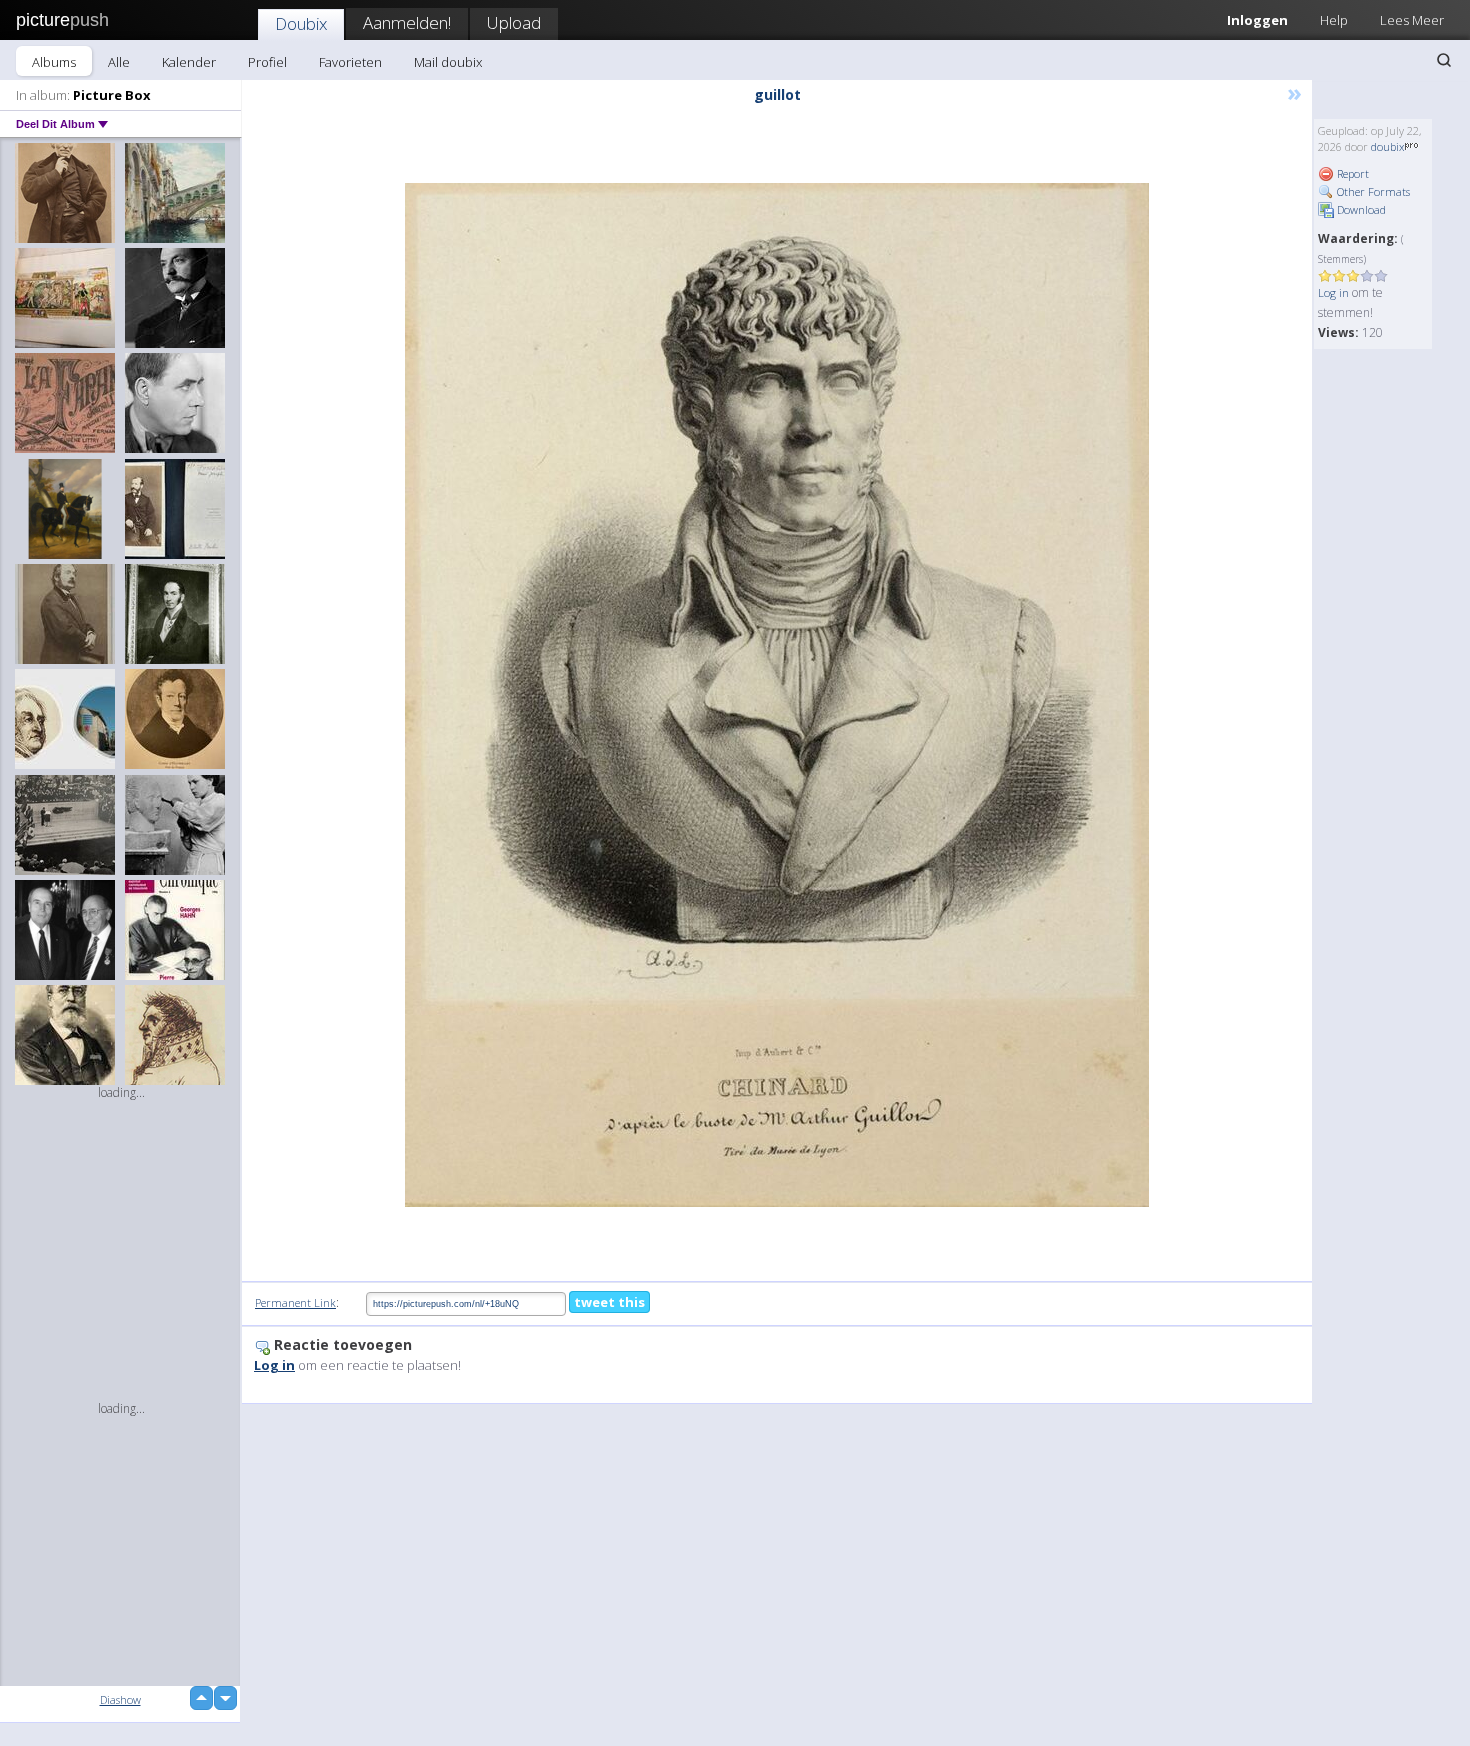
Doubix (301, 23)
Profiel (267, 62)
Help (1334, 20)
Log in (1333, 292)
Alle (119, 62)
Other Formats (1372, 191)
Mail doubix (448, 62)
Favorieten (350, 62)
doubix (1387, 146)
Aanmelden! (407, 22)
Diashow (120, 1699)
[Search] (1444, 60)
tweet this (609, 1302)
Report (1351, 173)
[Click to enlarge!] (777, 695)
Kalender (189, 62)
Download (1360, 209)
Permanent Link (295, 1302)
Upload (514, 22)
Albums (54, 62)
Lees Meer (1412, 20)
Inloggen (1257, 20)
